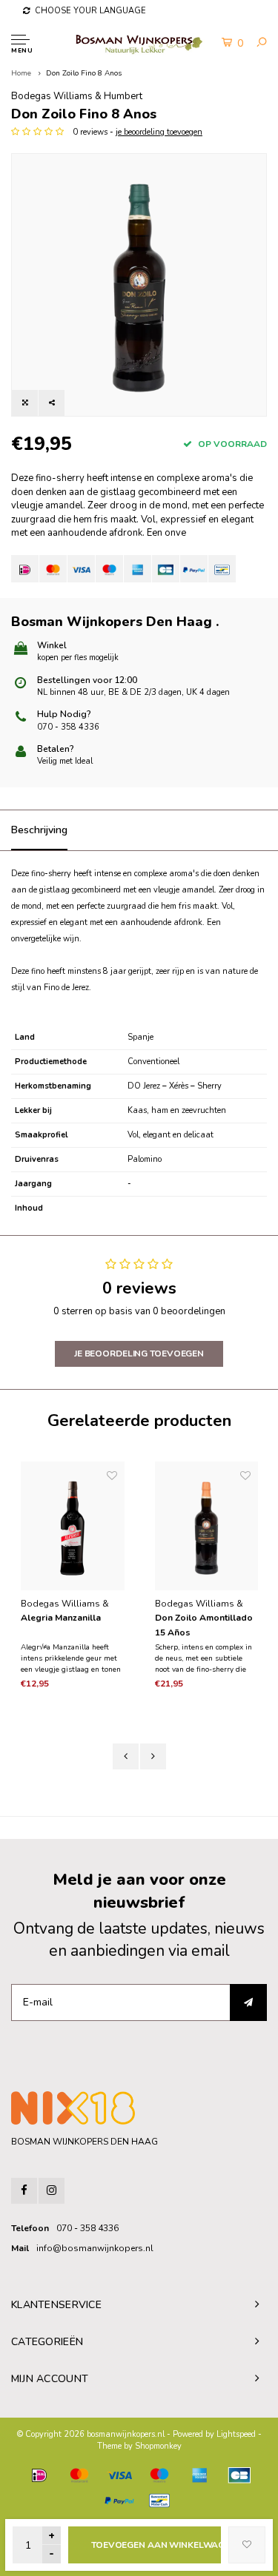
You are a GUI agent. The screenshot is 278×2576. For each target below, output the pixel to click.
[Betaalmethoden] (25, 569)
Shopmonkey (158, 2446)
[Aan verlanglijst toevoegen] (247, 2545)
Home (21, 73)
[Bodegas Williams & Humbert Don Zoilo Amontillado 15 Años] (207, 1526)
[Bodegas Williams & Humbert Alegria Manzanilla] (73, 1526)
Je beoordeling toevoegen (139, 1353)
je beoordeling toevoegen (159, 132)
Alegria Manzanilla (61, 1618)
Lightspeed (236, 2434)
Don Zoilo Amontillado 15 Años (204, 1625)
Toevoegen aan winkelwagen (156, 2545)
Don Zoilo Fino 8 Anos (84, 73)
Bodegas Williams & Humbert (77, 96)
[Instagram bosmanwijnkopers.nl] (52, 2191)
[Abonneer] (248, 2002)
